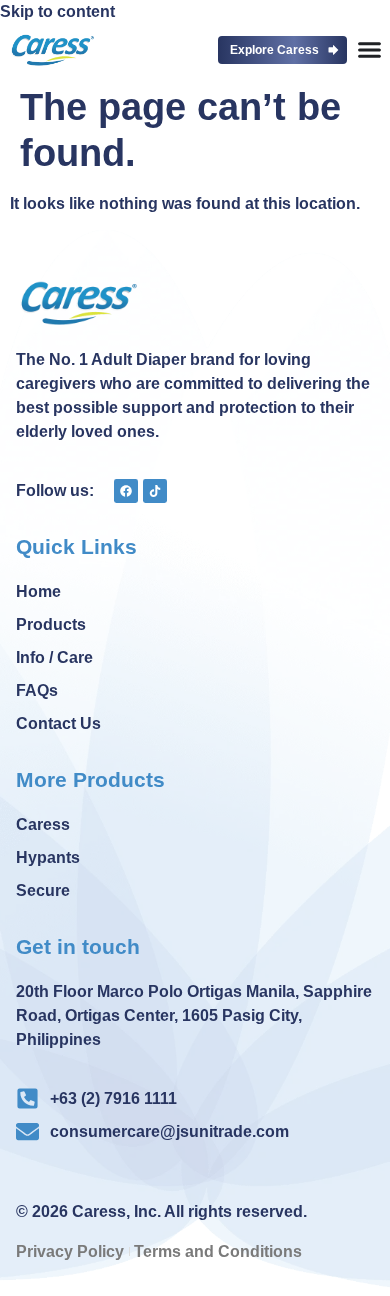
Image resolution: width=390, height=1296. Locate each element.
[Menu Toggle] (369, 49)
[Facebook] (126, 491)
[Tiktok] (155, 491)
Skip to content (57, 11)
